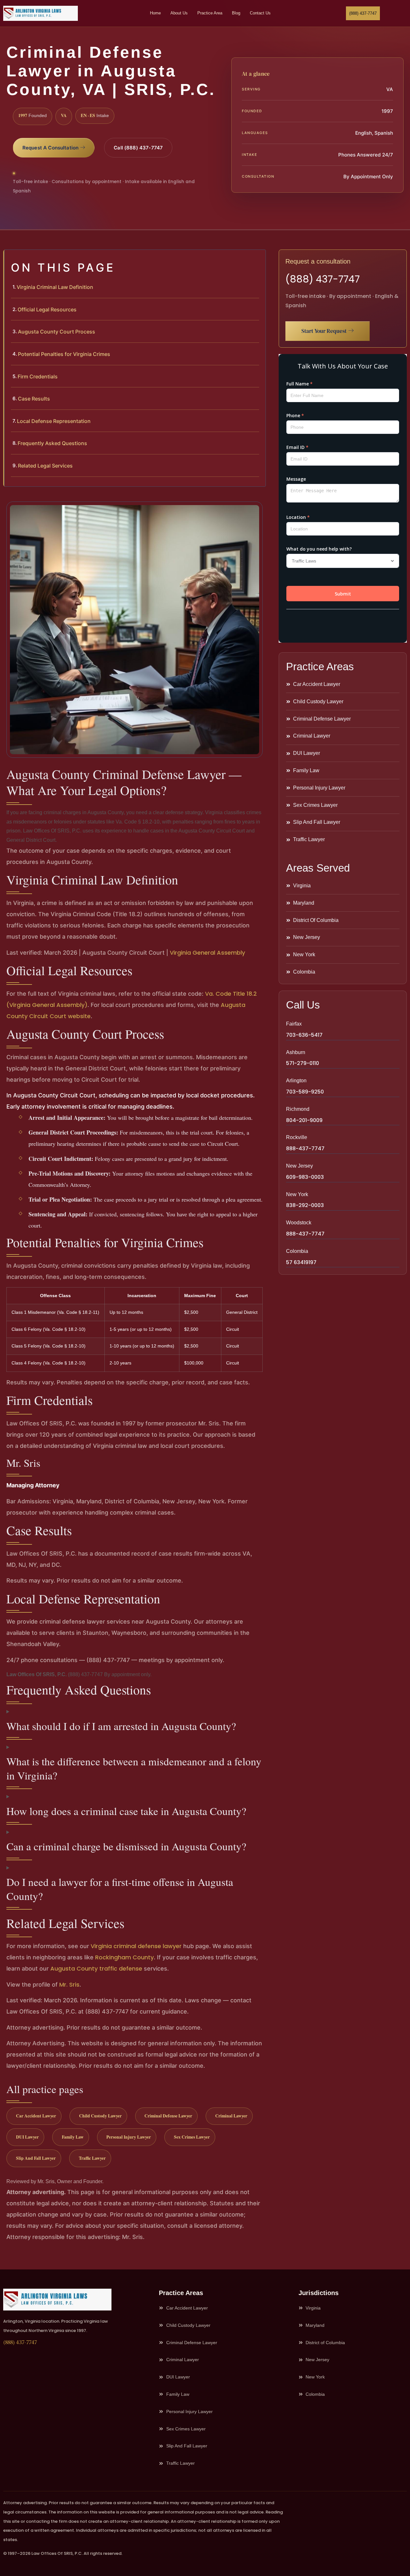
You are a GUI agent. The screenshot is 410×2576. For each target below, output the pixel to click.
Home (155, 13)
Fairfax (294, 1024)
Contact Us (260, 13)
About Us (179, 13)
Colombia (297, 1251)
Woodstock (299, 1223)
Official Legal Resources (47, 309)
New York (297, 1194)
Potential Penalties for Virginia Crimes (64, 354)
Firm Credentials (38, 376)
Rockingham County (124, 1957)
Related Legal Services (45, 466)
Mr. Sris (69, 1985)
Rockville (297, 1137)
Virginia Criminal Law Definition (55, 287)
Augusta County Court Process (57, 332)
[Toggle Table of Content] (258, 260)
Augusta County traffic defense (96, 1968)
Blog (236, 13)
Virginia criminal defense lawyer (136, 1946)
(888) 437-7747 (323, 279)
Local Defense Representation (54, 421)
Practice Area (210, 13)
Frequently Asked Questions (52, 443)
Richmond (298, 1109)
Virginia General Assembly (207, 953)
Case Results (34, 399)
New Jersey (299, 1166)
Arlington (296, 1081)
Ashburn (296, 1052)
